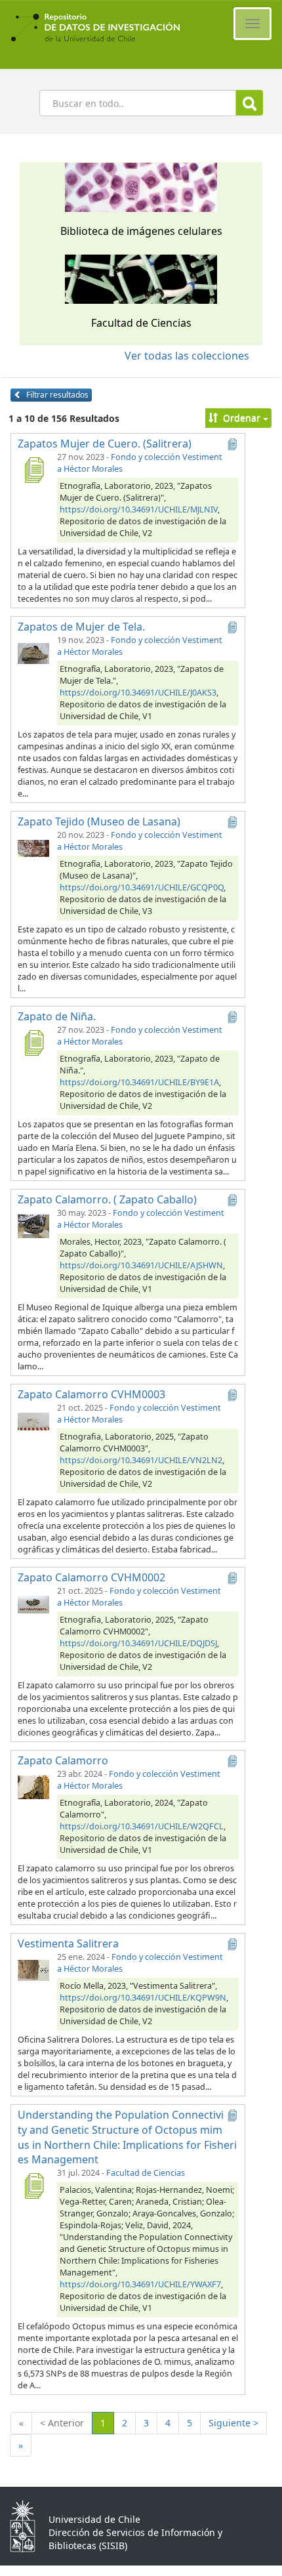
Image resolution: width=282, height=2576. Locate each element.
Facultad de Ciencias (146, 2173)
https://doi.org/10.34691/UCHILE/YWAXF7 (140, 2284)
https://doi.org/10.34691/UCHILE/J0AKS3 (138, 693)
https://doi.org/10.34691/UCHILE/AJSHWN (141, 1265)
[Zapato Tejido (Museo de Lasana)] (33, 848)
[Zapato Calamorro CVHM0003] (33, 1421)
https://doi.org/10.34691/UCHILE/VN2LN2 (141, 1460)
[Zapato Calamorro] (33, 1787)
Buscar (250, 103)
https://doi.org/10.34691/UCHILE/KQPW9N (143, 1998)
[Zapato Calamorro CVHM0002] (33, 1604)
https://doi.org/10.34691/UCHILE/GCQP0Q (142, 887)
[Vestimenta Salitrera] (33, 1970)
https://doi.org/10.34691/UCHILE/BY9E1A (139, 1082)
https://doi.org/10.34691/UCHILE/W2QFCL (142, 1826)
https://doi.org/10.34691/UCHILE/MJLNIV (139, 509)
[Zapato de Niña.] (33, 1043)
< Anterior (62, 2423)
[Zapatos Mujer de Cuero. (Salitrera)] (33, 470)
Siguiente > (233, 2423)
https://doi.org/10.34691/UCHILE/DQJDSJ (138, 1643)
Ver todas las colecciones (187, 356)
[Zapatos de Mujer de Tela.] (33, 653)
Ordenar (242, 418)
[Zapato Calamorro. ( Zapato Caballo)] (33, 1226)
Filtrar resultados (56, 395)
